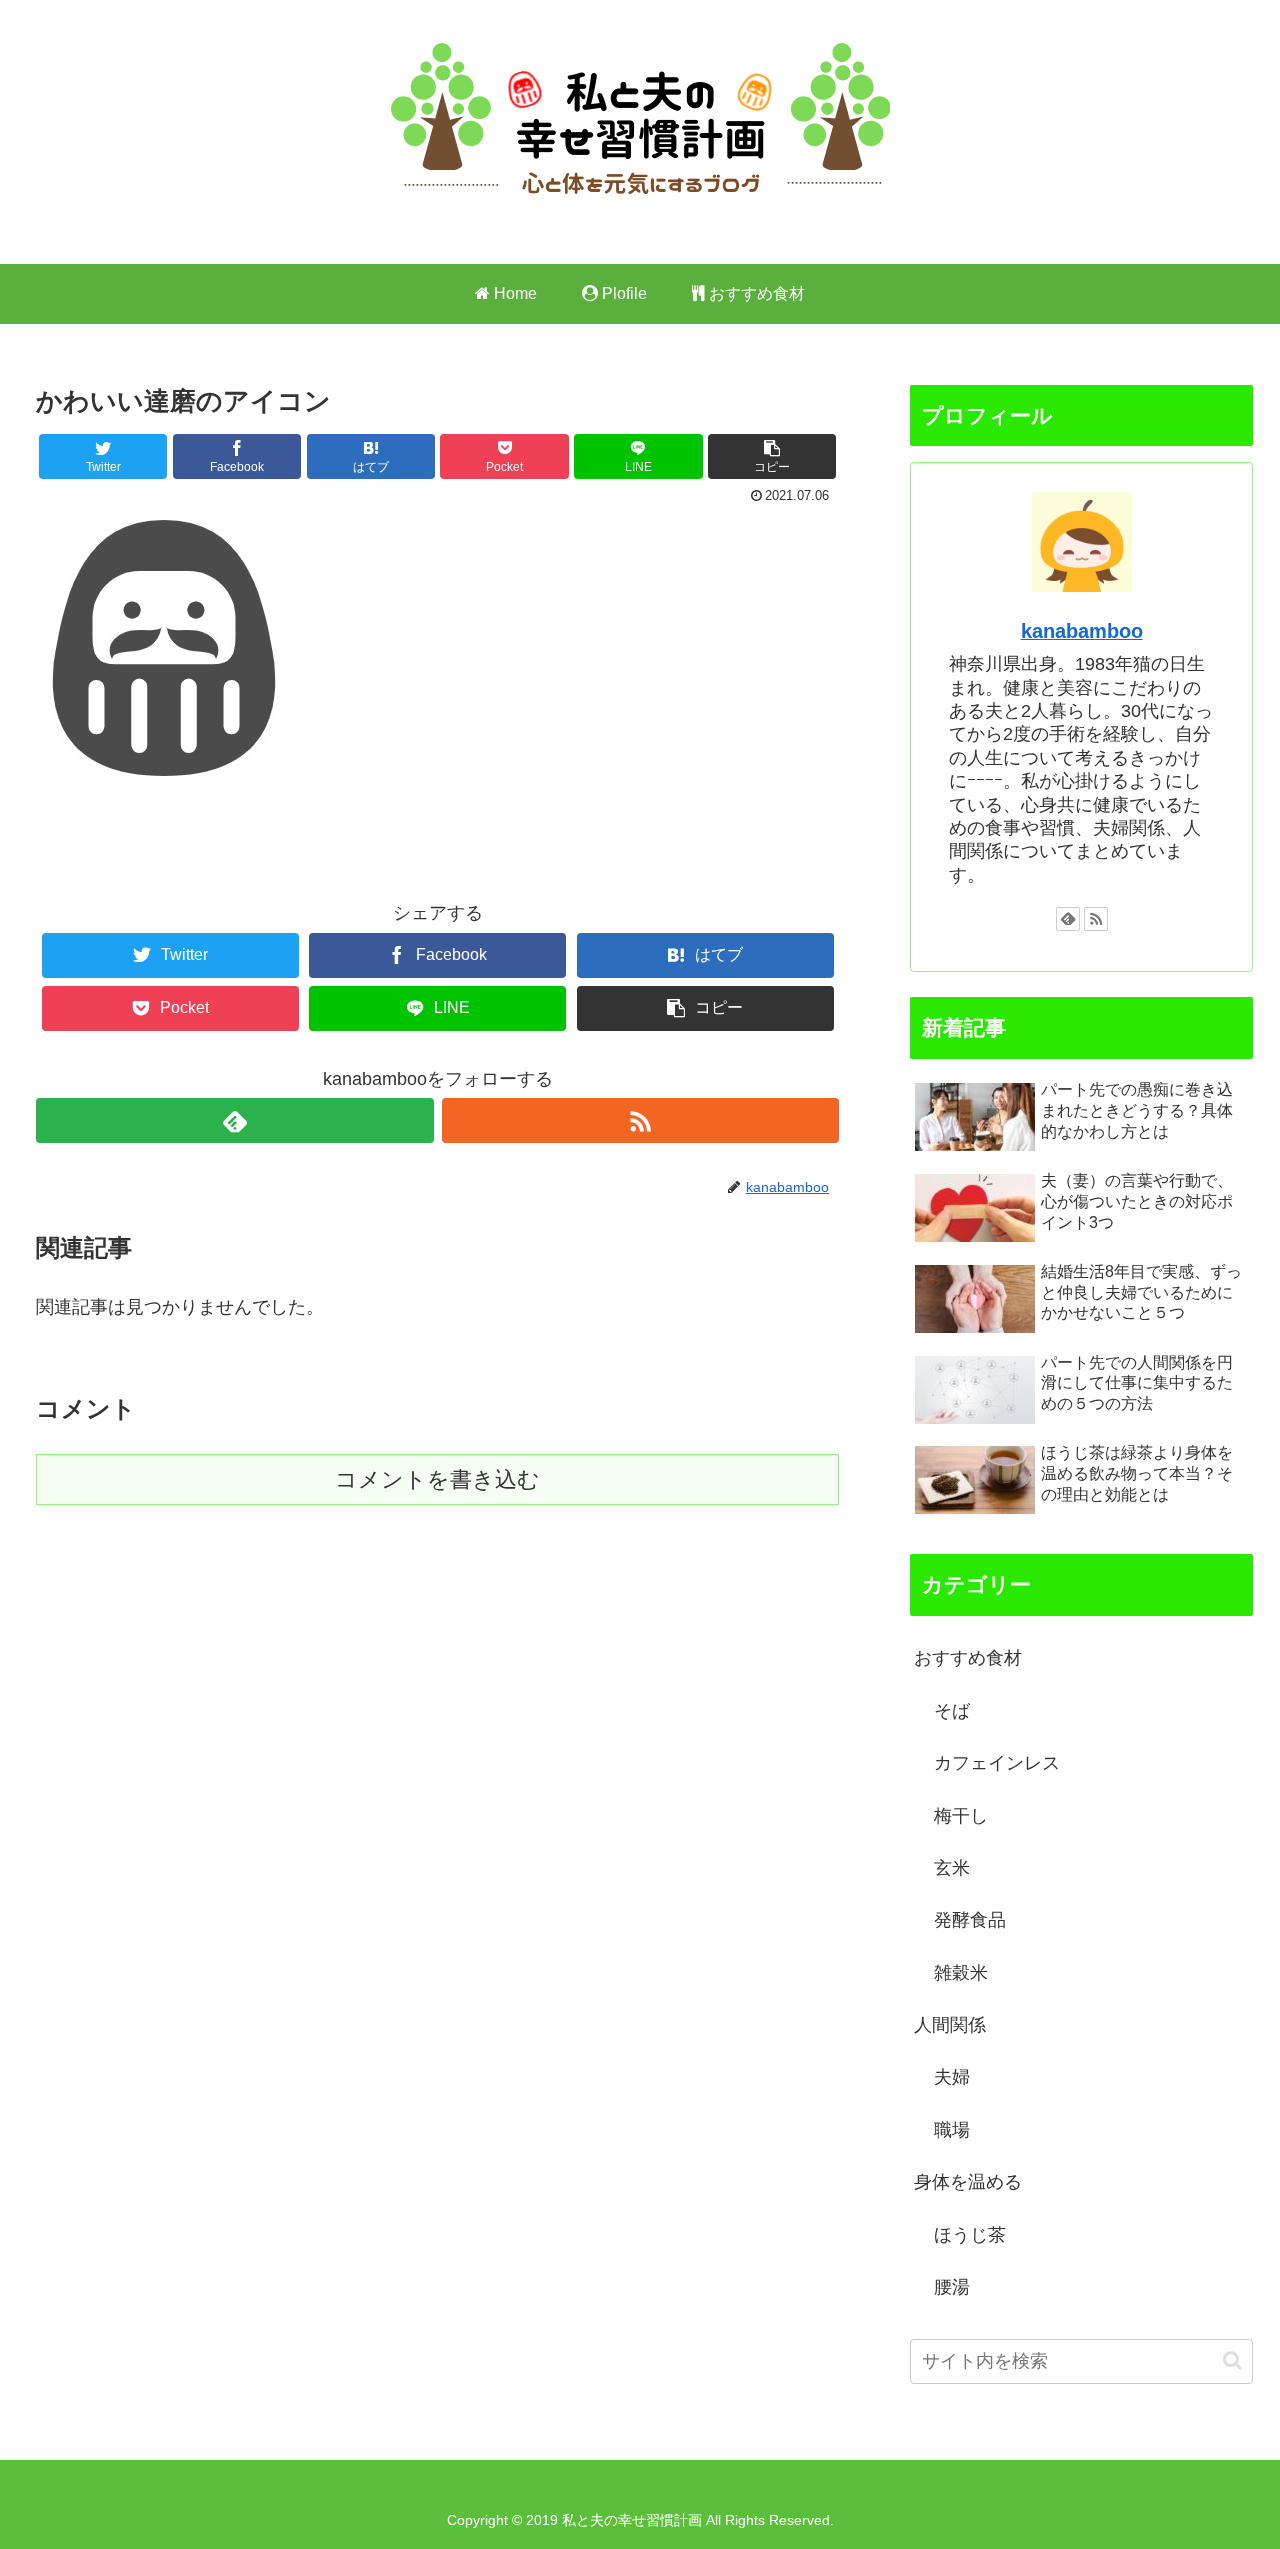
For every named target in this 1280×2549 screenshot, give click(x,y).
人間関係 (950, 2025)
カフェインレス (997, 1763)
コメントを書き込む (437, 1479)
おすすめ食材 (968, 1658)
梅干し (961, 1816)
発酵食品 (970, 1920)
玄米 (952, 1868)
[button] (1232, 2360)
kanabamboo (1082, 631)
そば (952, 1711)
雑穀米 (961, 1973)
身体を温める (968, 2182)
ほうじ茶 (970, 2235)
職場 (952, 2130)
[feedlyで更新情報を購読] (234, 1120)
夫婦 (952, 2077)
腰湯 (952, 2287)
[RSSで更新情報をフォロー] (640, 1120)
